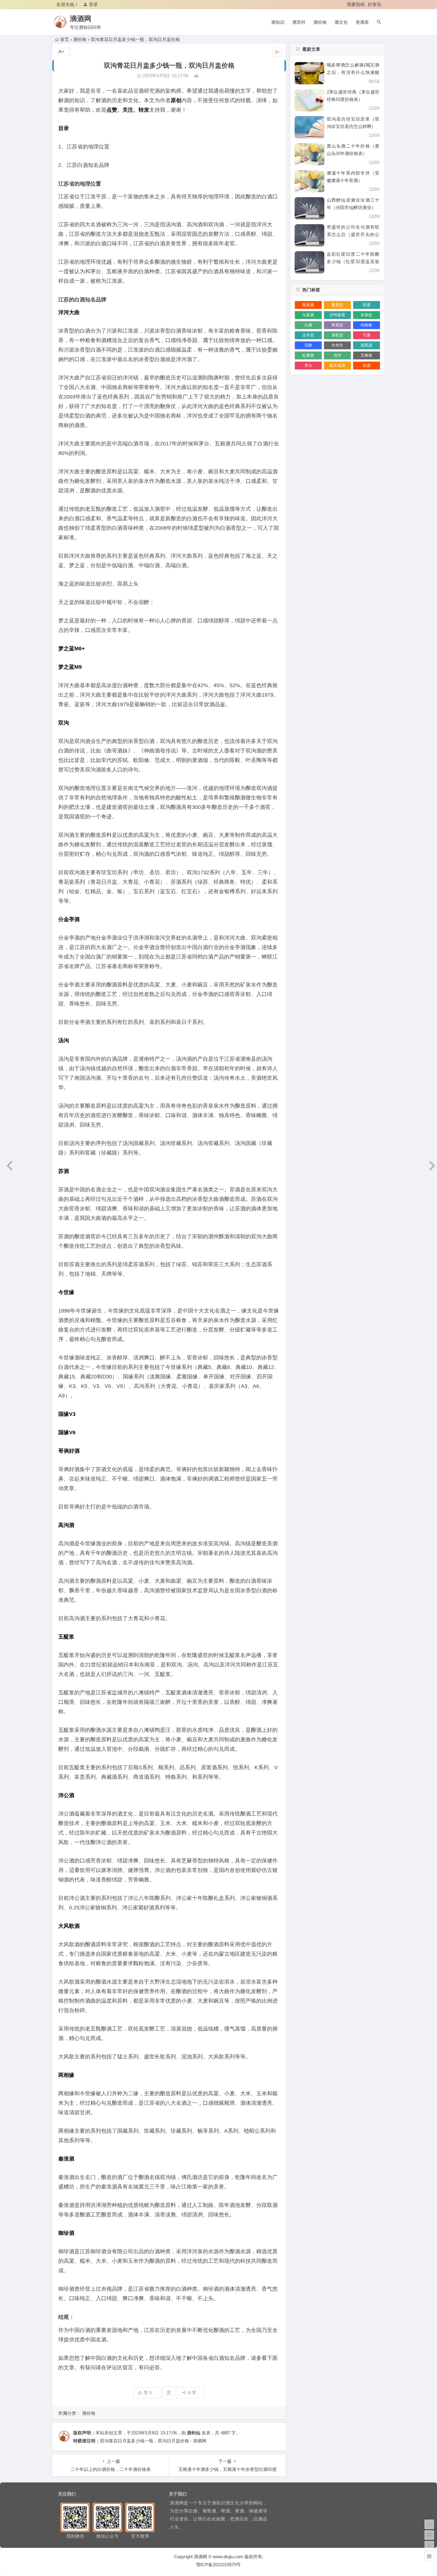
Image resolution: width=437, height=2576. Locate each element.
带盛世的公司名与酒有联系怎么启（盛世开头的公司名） (353, 234)
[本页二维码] (429, 2556)
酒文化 (341, 22)
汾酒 (367, 365)
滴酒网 (81, 19)
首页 (65, 39)
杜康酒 (308, 355)
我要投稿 (356, 4)
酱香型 (337, 305)
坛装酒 (308, 315)
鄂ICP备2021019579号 (218, 2565)
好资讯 (374, 4)
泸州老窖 (337, 315)
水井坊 (337, 345)
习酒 (367, 335)
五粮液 (366, 355)
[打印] (196, 76)
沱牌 (308, 345)
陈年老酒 (337, 365)
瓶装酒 (308, 305)
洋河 (337, 355)
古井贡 (308, 335)
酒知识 (278, 22)
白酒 (308, 325)
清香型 (337, 335)
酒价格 (320, 22)
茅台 (308, 365)
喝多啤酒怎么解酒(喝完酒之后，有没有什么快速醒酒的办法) (353, 72)
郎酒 (367, 305)
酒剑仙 (194, 2433)
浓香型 (366, 315)
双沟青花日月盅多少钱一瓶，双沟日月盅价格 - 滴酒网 (153, 2441)
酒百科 (299, 22)
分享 (192, 2393)
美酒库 (362, 22)
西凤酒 (366, 345)
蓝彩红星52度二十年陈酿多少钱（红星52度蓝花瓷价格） (353, 261)
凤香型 (337, 325)
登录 (93, 4)
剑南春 (366, 325)
